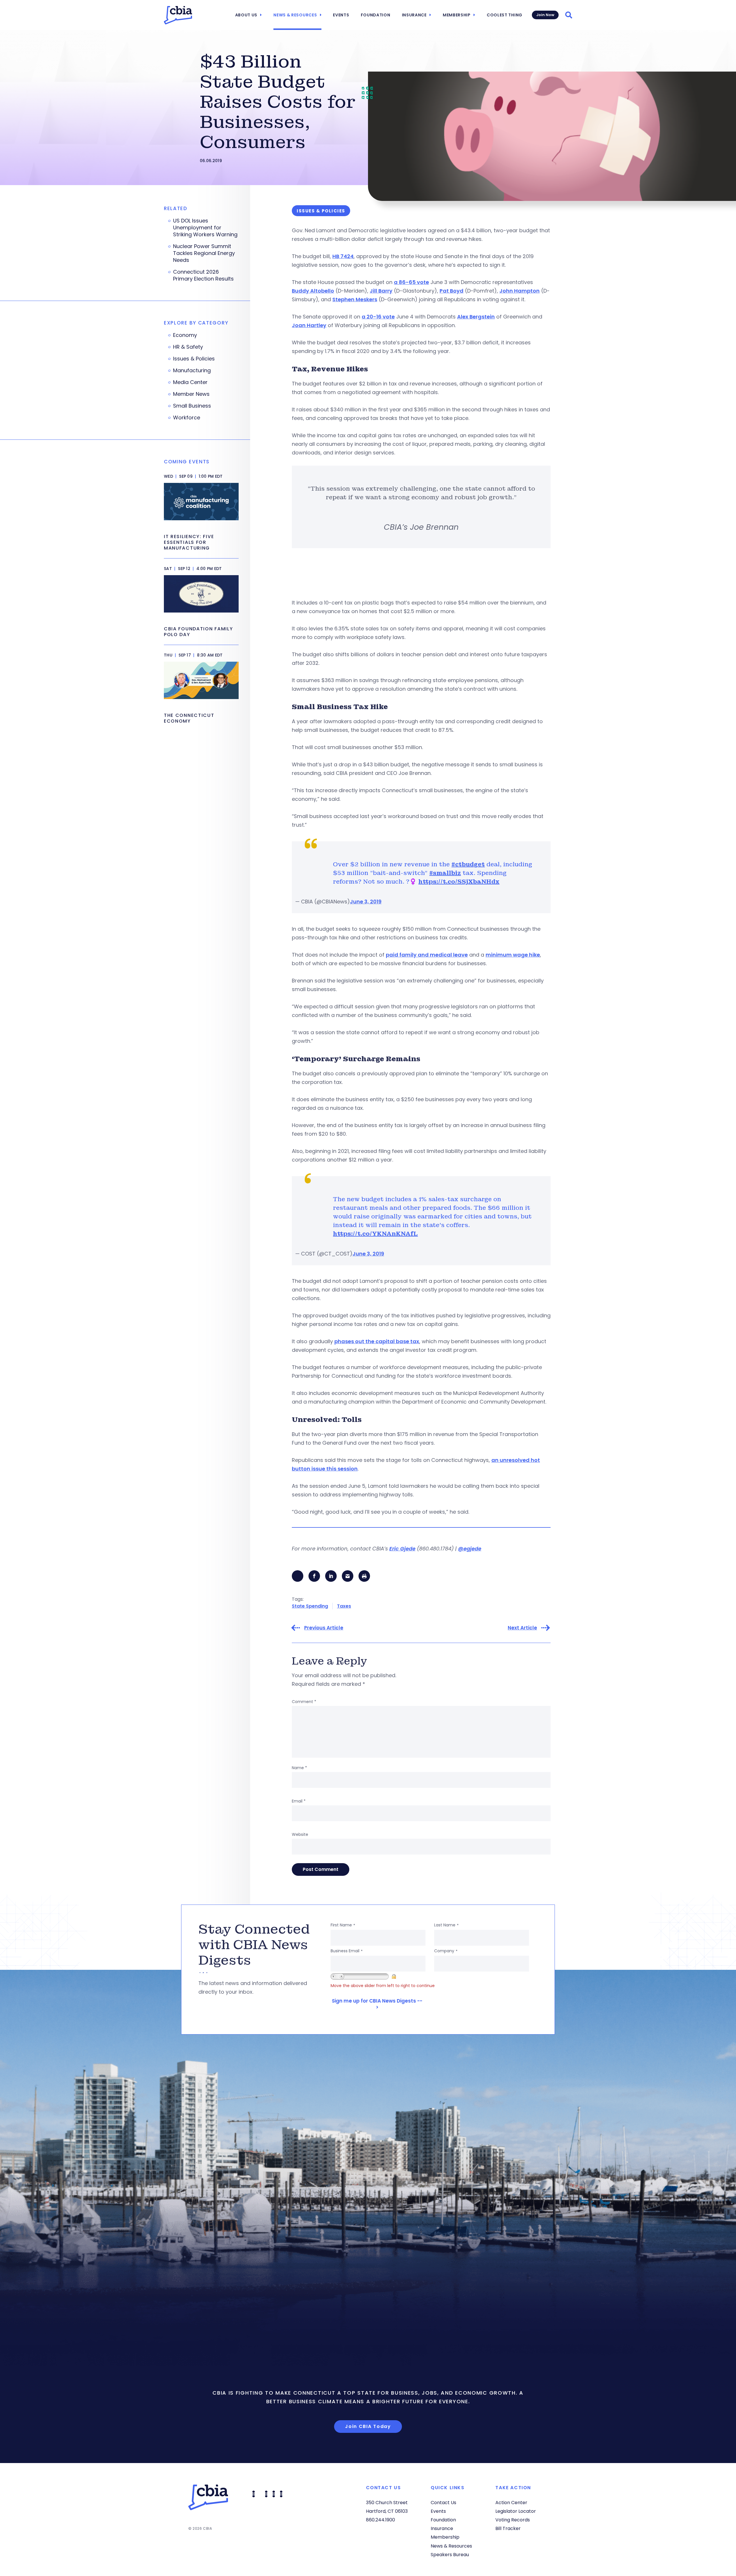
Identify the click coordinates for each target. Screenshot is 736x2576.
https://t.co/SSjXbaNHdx (459, 882)
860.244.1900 (381, 2520)
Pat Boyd (452, 291)
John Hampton (520, 291)
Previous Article (324, 1628)
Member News (191, 394)
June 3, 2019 (366, 902)
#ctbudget (468, 864)
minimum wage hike (513, 955)
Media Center (190, 382)
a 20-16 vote (378, 317)
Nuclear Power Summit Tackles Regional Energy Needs (204, 253)
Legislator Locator (516, 2511)
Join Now (545, 15)
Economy (185, 335)
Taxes (344, 1606)
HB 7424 (343, 256)
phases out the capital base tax (377, 1341)
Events (341, 15)
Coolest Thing (505, 15)
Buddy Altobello (313, 291)
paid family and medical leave (427, 955)
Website (300, 1834)
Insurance (414, 15)
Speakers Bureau (450, 2555)
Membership (457, 15)
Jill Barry (381, 291)
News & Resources (295, 15)
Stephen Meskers (355, 299)
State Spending (310, 1606)
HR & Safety (188, 347)
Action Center (511, 2503)
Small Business (192, 406)
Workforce (187, 418)
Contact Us (443, 2503)
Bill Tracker (508, 2528)
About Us (246, 15)
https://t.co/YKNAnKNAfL (375, 1234)
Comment (304, 1702)
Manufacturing (192, 371)
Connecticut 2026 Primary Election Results (203, 275)
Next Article (522, 1628)
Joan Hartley (309, 325)
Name (299, 1768)
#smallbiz (445, 873)
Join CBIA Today (368, 2426)
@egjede (470, 1549)
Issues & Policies (194, 359)
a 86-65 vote (411, 282)
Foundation (376, 15)
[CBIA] (178, 15)
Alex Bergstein (476, 317)
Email (299, 1801)
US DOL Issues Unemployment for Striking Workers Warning (205, 228)
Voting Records (513, 2520)
